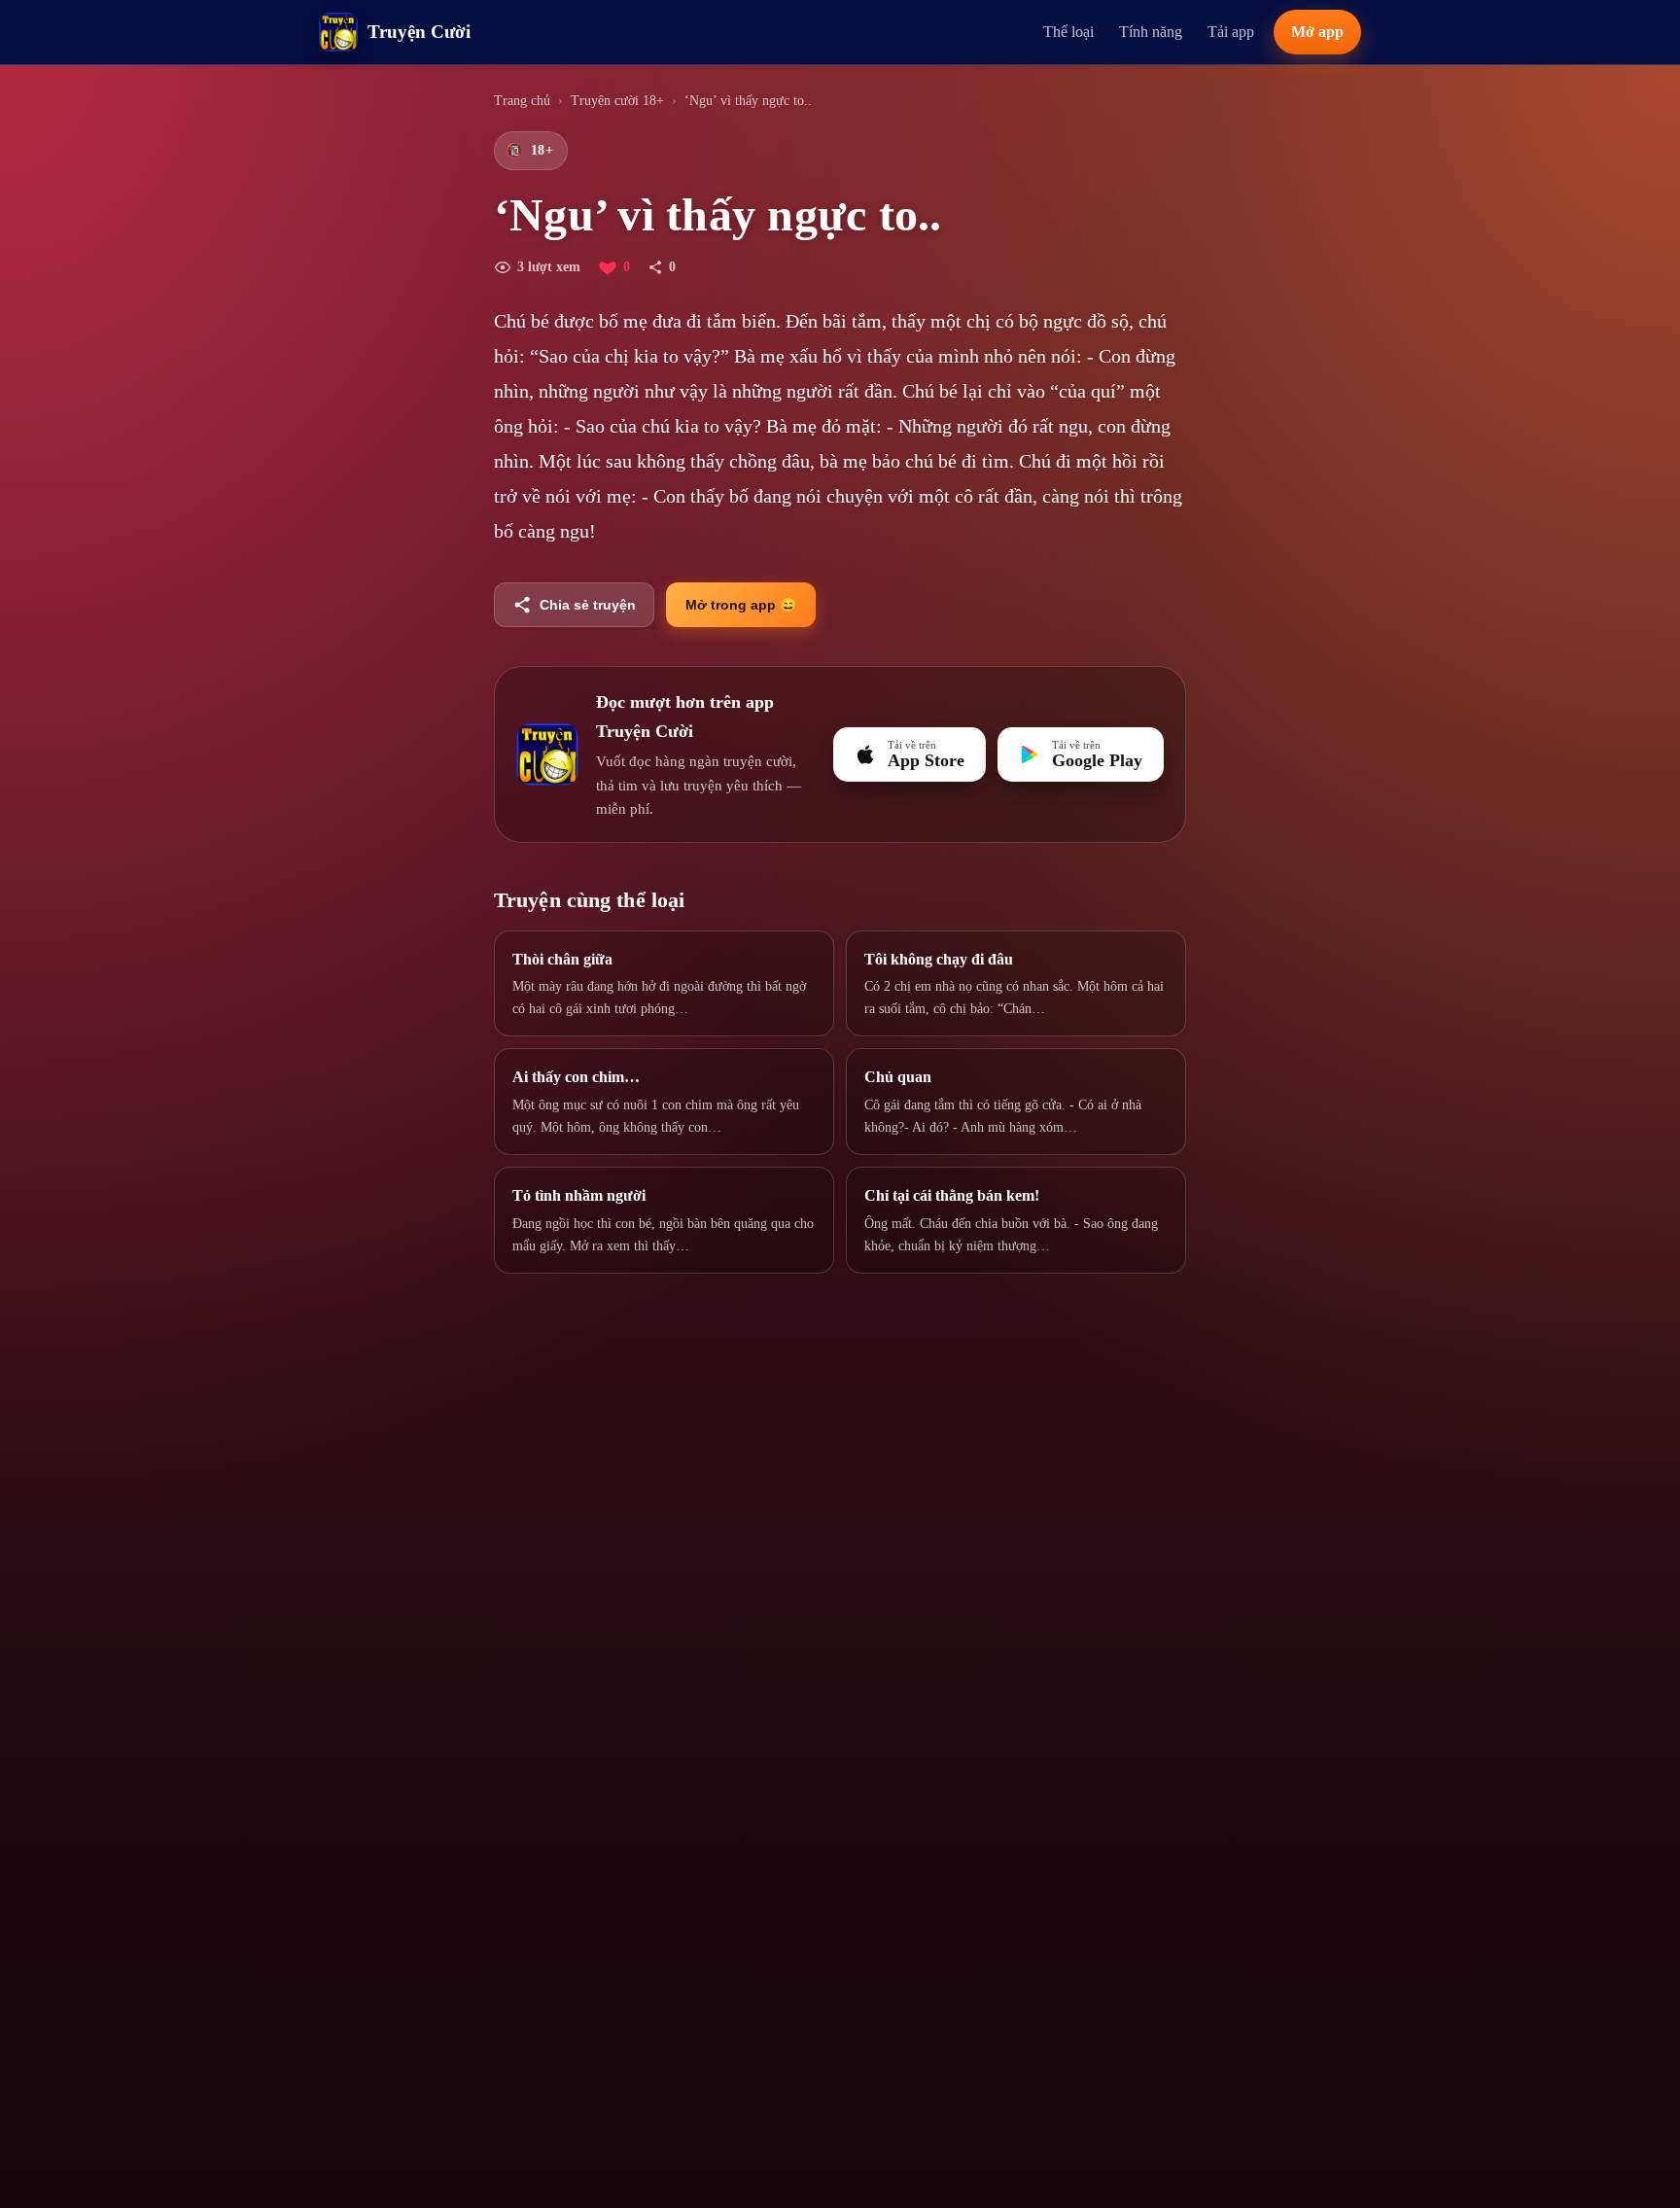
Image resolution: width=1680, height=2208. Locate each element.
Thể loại (1068, 32)
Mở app (1317, 32)
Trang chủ (522, 101)
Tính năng (1151, 32)
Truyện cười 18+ (617, 101)
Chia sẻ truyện (588, 605)
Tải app (1231, 32)
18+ (529, 151)
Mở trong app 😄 (741, 605)
